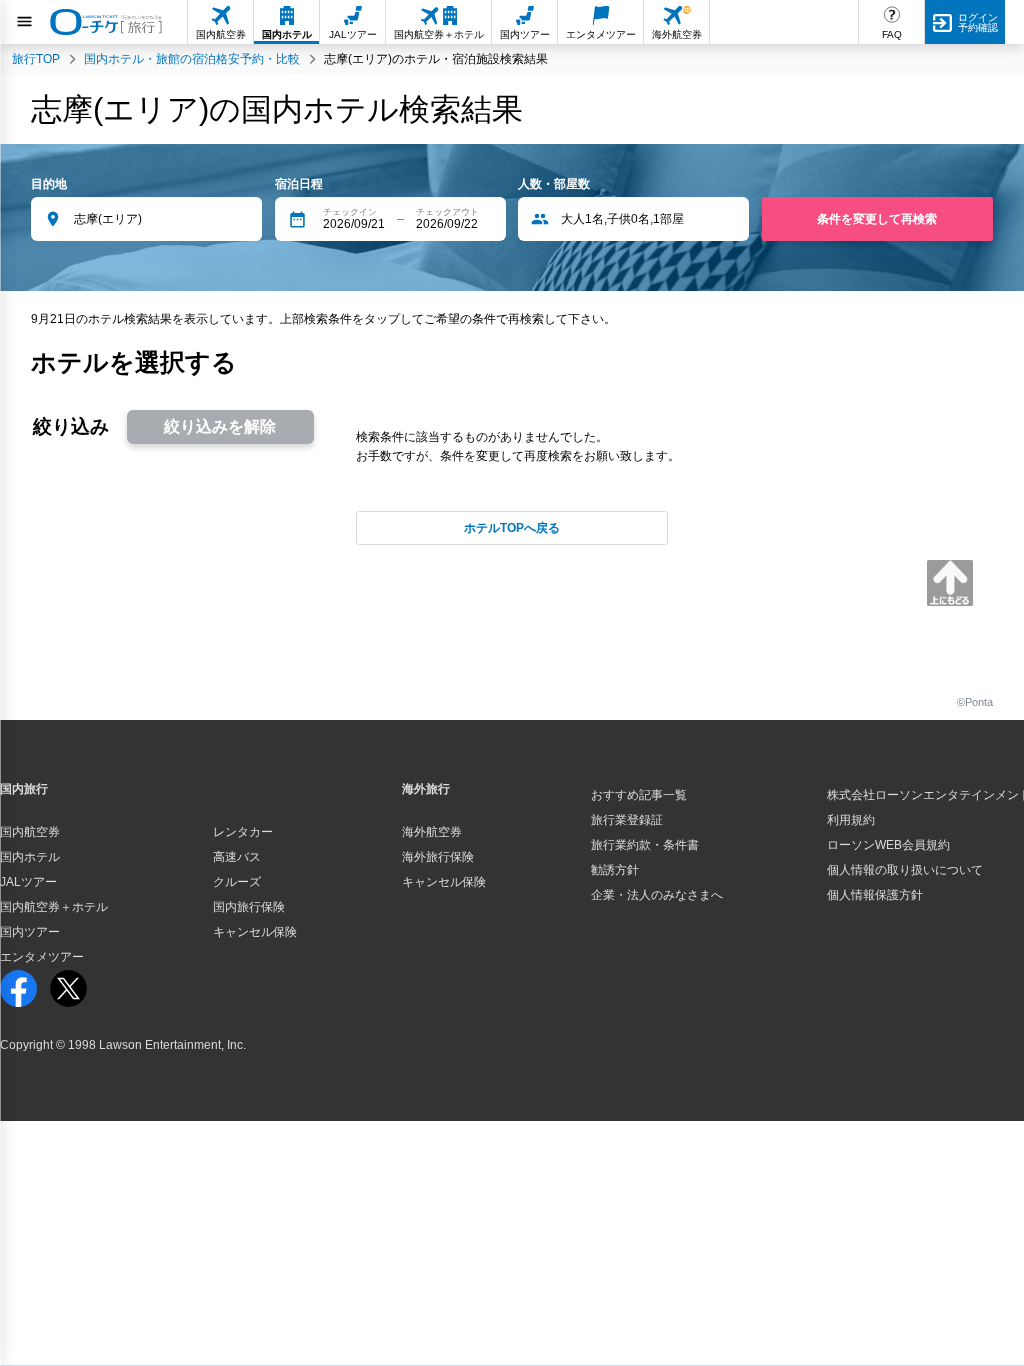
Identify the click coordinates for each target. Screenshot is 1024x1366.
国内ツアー (30, 932)
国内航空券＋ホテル (54, 907)
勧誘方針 (615, 870)
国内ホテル (30, 857)
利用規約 (851, 820)
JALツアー (28, 882)
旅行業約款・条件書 (645, 845)
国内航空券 (30, 832)
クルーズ (237, 882)
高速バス (237, 857)
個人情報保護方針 (875, 895)
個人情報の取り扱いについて (905, 870)
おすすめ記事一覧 (639, 795)
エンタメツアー (42, 957)
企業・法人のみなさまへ (657, 895)
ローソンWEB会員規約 (888, 845)
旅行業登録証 (627, 820)
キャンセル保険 (255, 932)
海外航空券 (432, 832)
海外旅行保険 (438, 857)
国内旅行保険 (249, 907)
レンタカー (243, 832)
